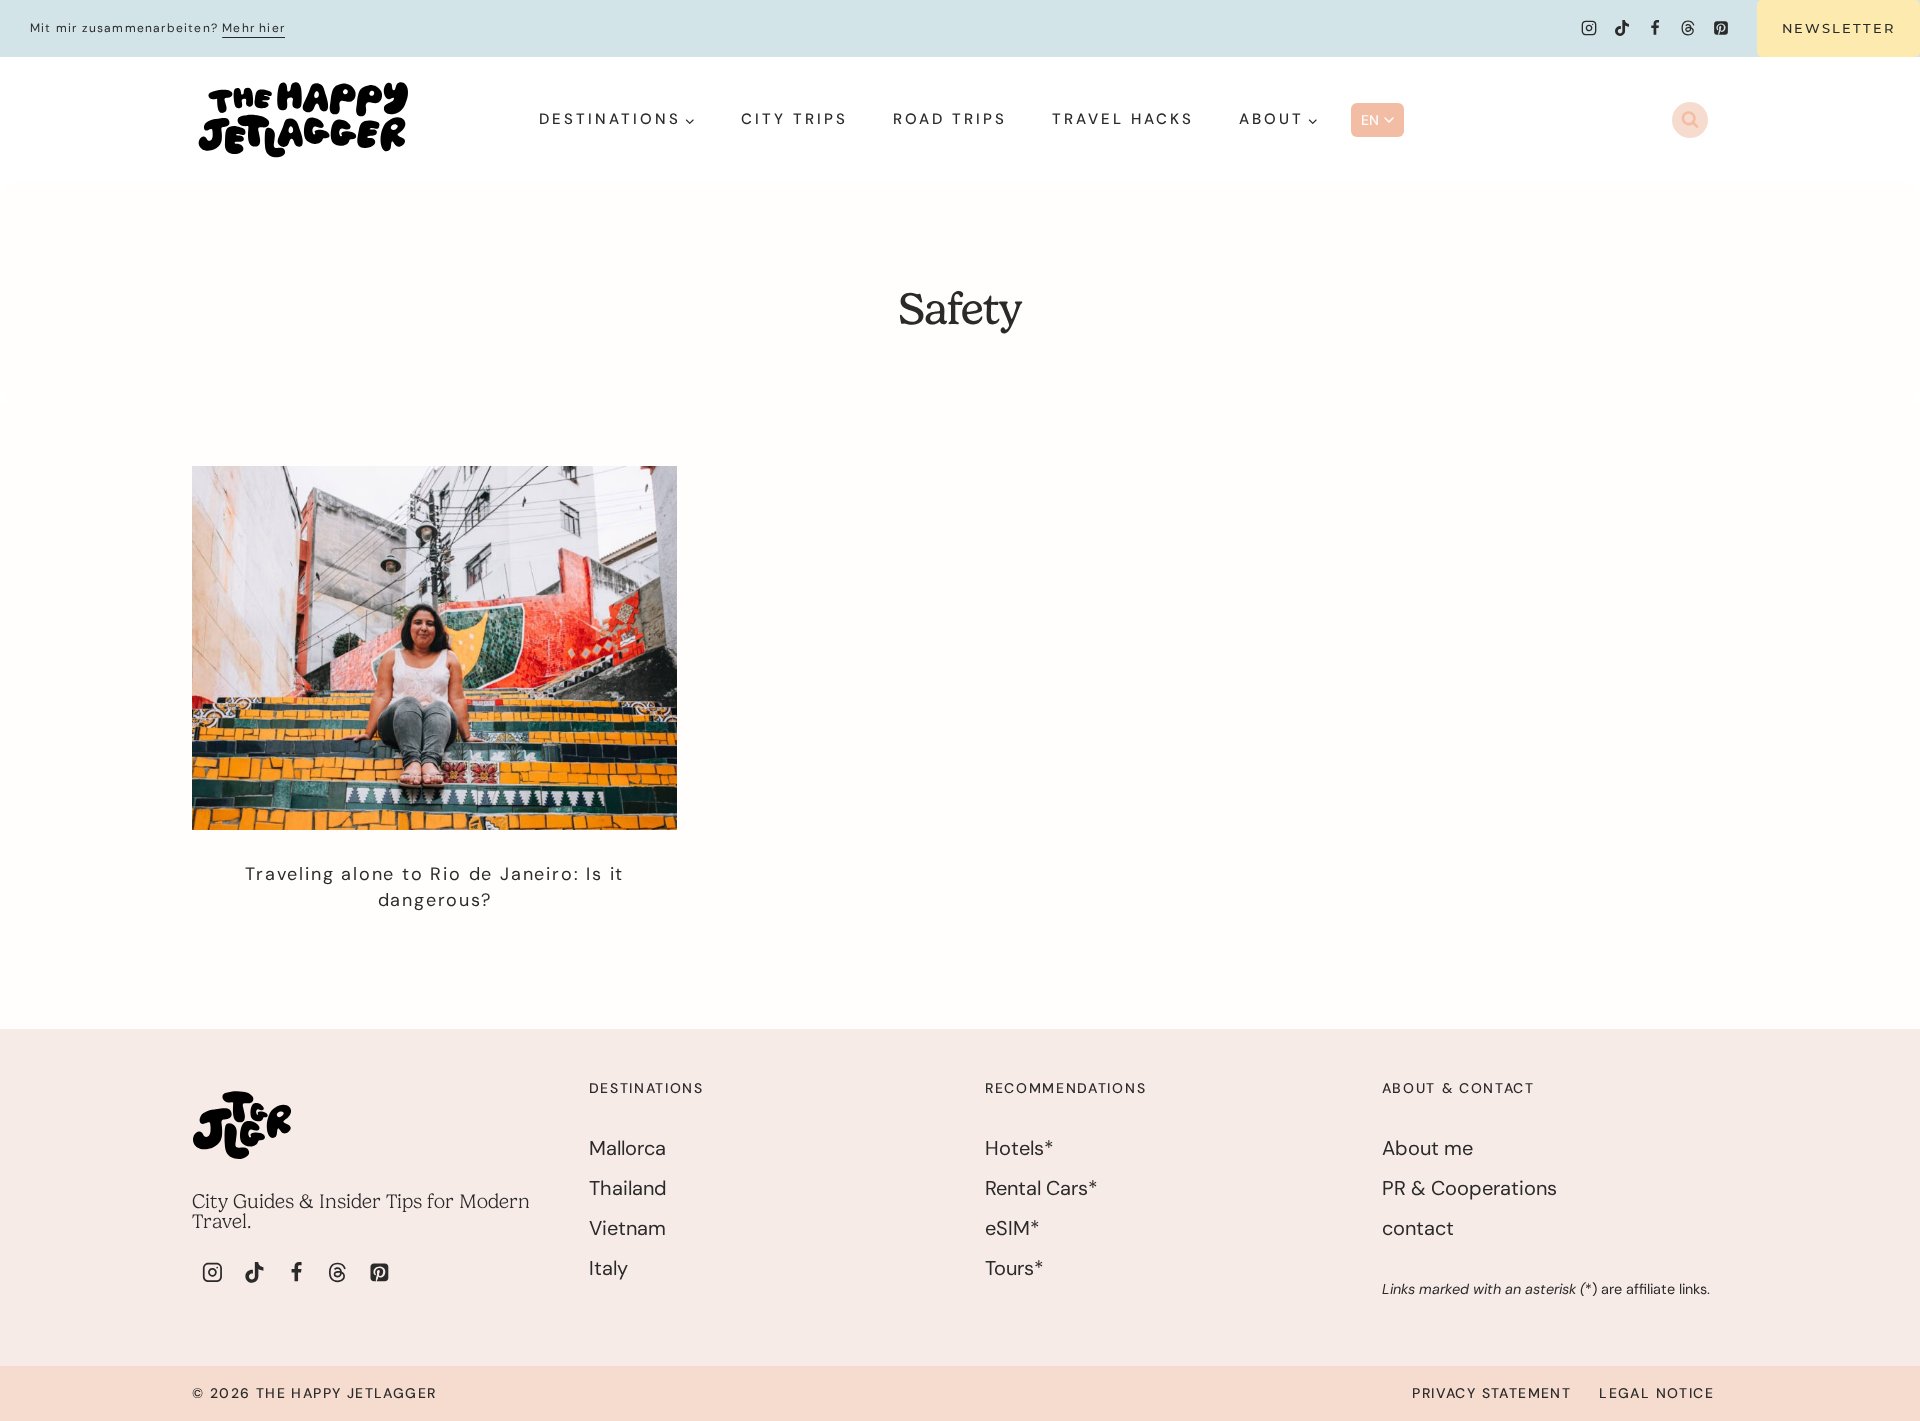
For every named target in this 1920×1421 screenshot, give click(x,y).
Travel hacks (1123, 119)
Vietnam (627, 1228)
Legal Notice (1656, 1393)
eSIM (1007, 1228)
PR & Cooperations (1469, 1188)
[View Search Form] (1690, 120)
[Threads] (1688, 28)
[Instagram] (1589, 28)
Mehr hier (253, 28)
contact (1418, 1228)
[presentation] (434, 648)
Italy (608, 1268)
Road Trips (950, 119)
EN (1370, 120)
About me (1427, 1148)
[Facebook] (1655, 28)
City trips (794, 119)
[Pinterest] (1721, 28)
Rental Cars (1036, 1188)
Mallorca (627, 1148)
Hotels (1014, 1148)
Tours (1009, 1268)
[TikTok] (1622, 28)
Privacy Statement (1491, 1393)
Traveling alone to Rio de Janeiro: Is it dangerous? (434, 886)
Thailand (628, 1188)
